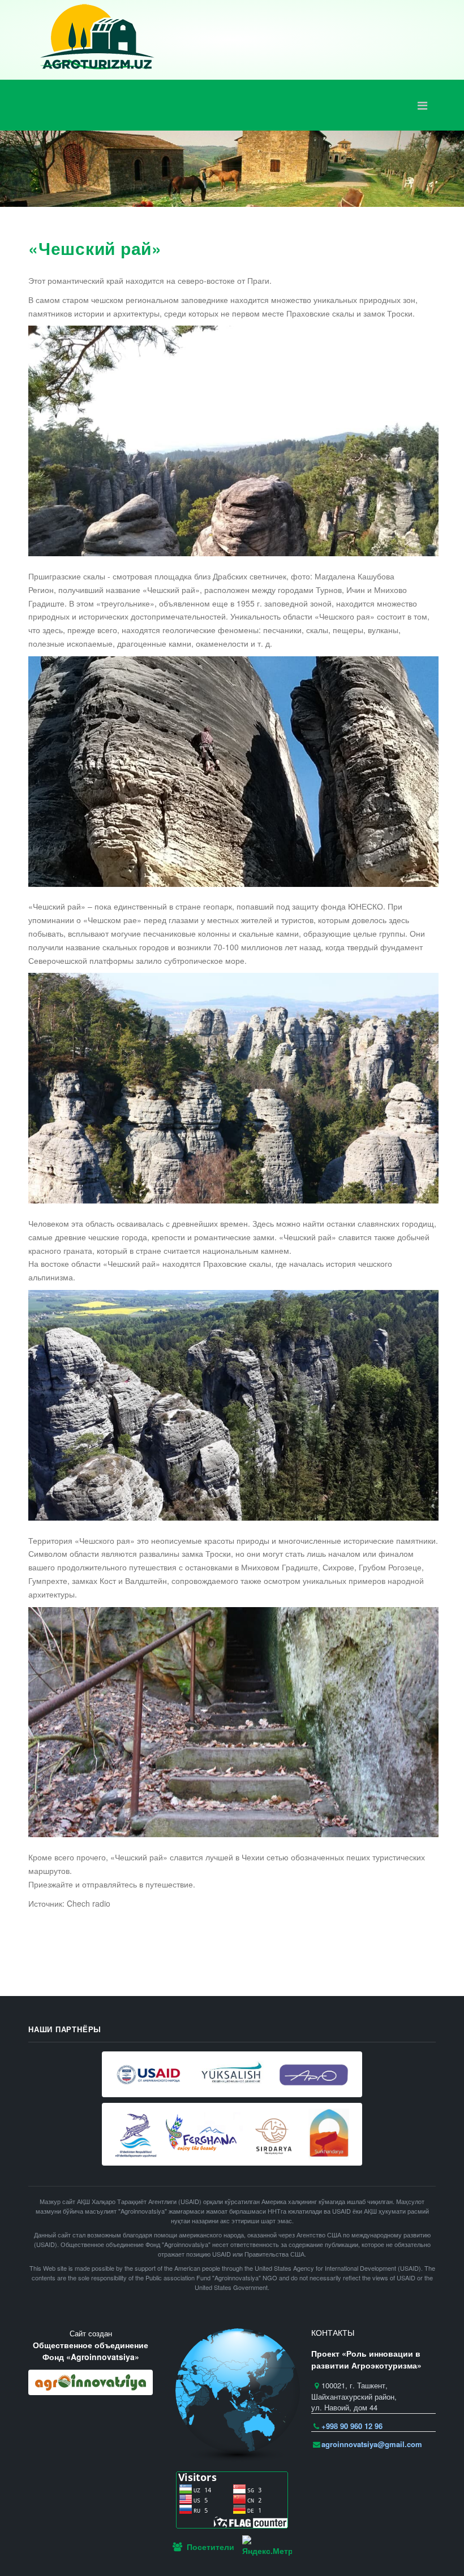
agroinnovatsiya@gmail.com (372, 2444)
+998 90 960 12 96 (352, 2426)
